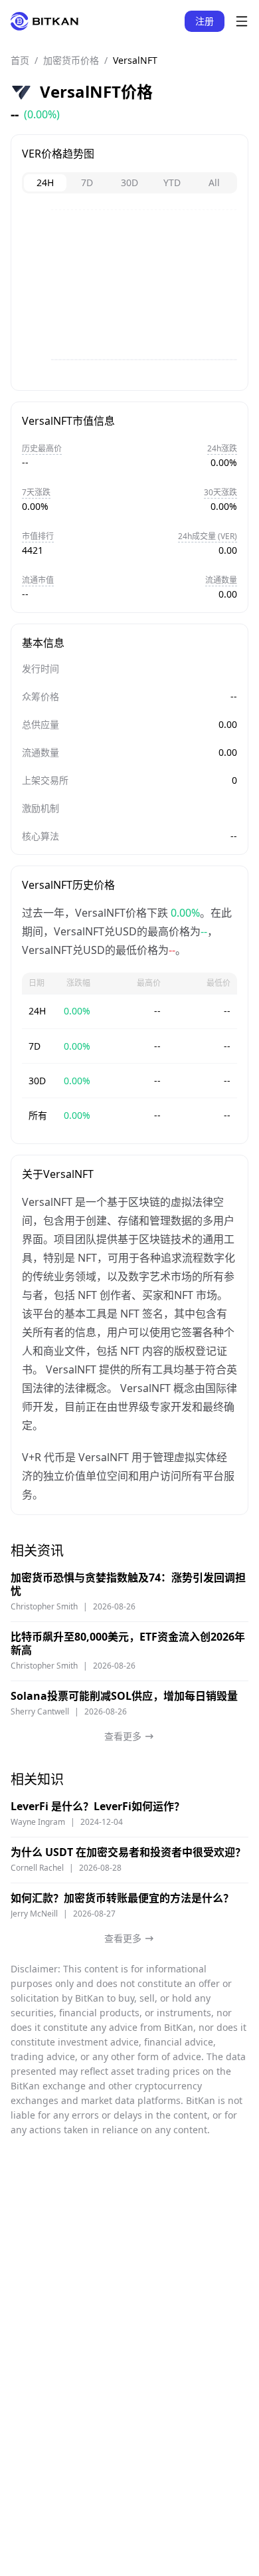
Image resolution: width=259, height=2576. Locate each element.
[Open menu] (242, 21)
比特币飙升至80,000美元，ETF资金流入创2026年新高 (128, 1643)
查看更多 (123, 1736)
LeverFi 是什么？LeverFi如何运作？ (98, 1806)
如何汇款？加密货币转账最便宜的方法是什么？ (122, 1898)
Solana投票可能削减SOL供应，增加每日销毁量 (124, 1696)
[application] (129, 294)
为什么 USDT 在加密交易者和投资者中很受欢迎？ (128, 1852)
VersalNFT (135, 60)
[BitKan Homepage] (44, 21)
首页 (20, 60)
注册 (205, 21)
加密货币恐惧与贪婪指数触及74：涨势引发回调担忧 (128, 1584)
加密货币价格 (71, 60)
